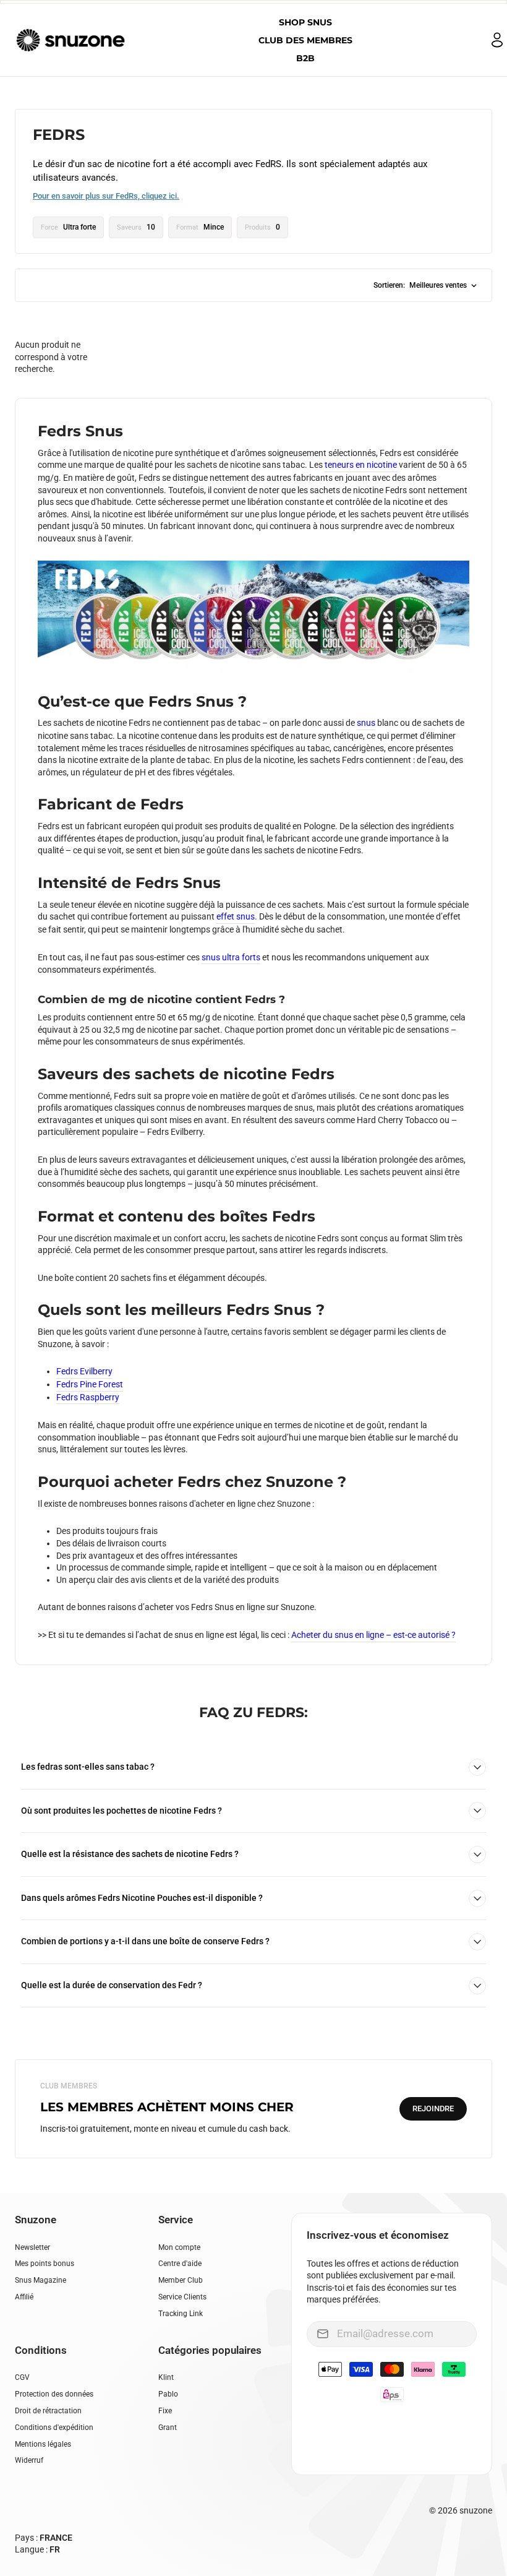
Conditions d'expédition (54, 2427)
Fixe (165, 2411)
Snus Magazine (40, 2280)
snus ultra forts (231, 957)
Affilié (24, 2297)
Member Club (181, 2280)
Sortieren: (420, 285)
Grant (168, 2427)
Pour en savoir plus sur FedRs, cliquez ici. (106, 196)
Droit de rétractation (48, 2411)
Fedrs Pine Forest (90, 1384)
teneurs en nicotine (361, 465)
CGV (22, 2377)
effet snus (236, 916)
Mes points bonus (45, 2264)
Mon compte (179, 2247)
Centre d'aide (180, 2264)
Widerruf (29, 2460)
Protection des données (54, 2394)
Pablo (168, 2394)
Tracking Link (181, 2314)
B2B (305, 58)
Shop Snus (305, 22)
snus (366, 723)
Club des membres (305, 40)
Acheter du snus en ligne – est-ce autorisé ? (373, 1635)
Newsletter (32, 2247)
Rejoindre (433, 2109)
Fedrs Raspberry (88, 1397)
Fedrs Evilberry (84, 1371)
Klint (166, 2377)
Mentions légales (43, 2444)
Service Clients (182, 2297)
